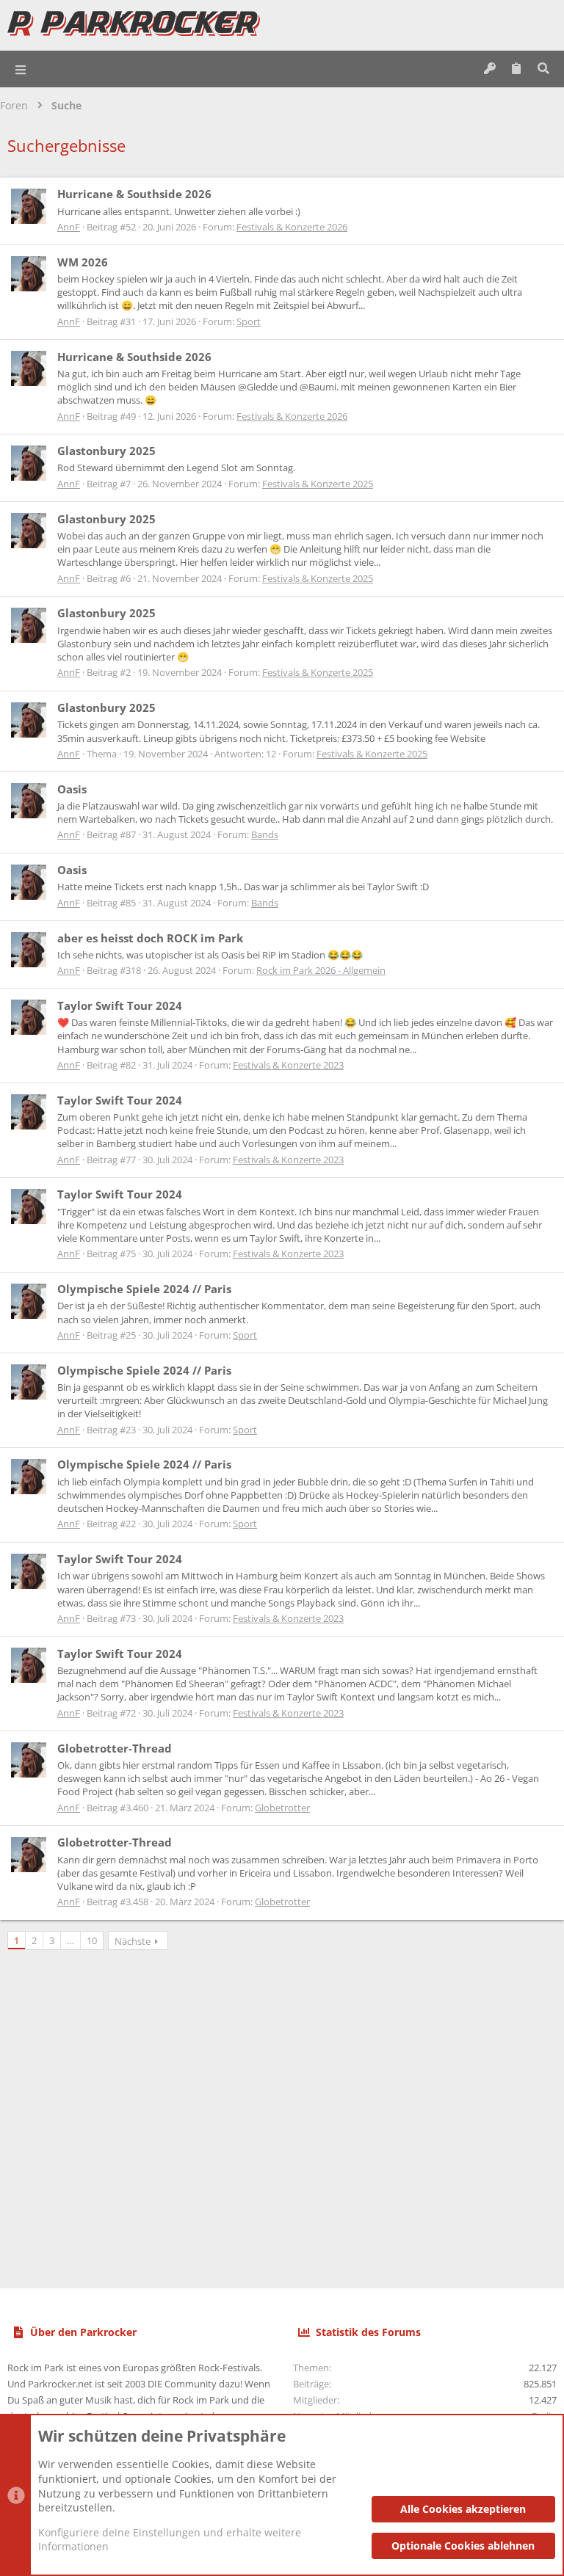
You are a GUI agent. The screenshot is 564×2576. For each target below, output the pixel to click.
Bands (265, 834)
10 (92, 1940)
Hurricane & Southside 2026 (134, 194)
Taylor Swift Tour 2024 (120, 1005)
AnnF (69, 227)
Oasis (72, 789)
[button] (21, 69)
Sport (249, 321)
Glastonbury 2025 (106, 451)
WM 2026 (83, 262)
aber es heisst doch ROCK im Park (150, 938)
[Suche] (543, 69)
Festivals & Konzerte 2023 (288, 1065)
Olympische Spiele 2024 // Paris (144, 1289)
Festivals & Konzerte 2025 (318, 484)
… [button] (70, 1940)
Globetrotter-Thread (115, 1748)
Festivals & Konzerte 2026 (292, 227)
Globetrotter (282, 1808)
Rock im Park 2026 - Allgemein (321, 970)
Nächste (133, 1941)
